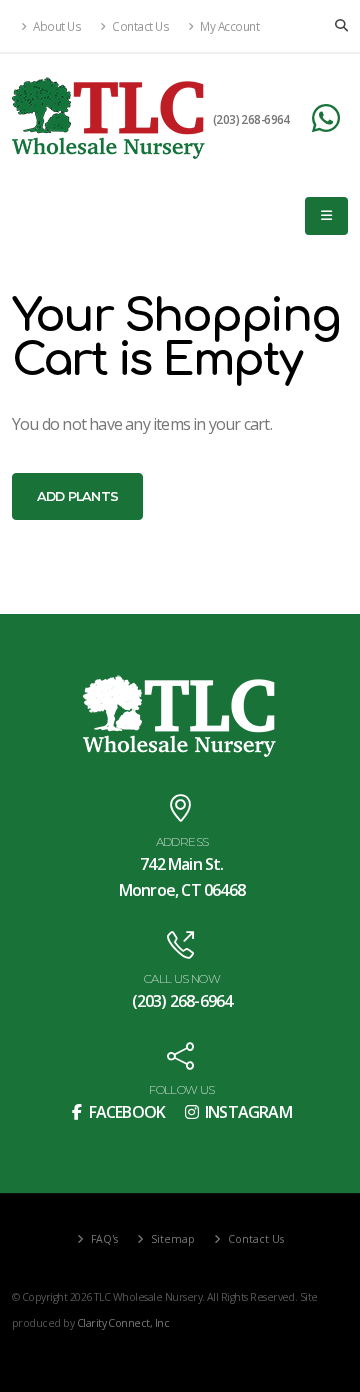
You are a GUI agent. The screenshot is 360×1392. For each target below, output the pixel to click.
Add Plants (77, 496)
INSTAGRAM (247, 1112)
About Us (56, 26)
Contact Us (140, 26)
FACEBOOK (125, 1112)
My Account (229, 26)
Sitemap (171, 1239)
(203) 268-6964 (251, 119)
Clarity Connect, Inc (123, 1323)
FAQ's (103, 1239)
